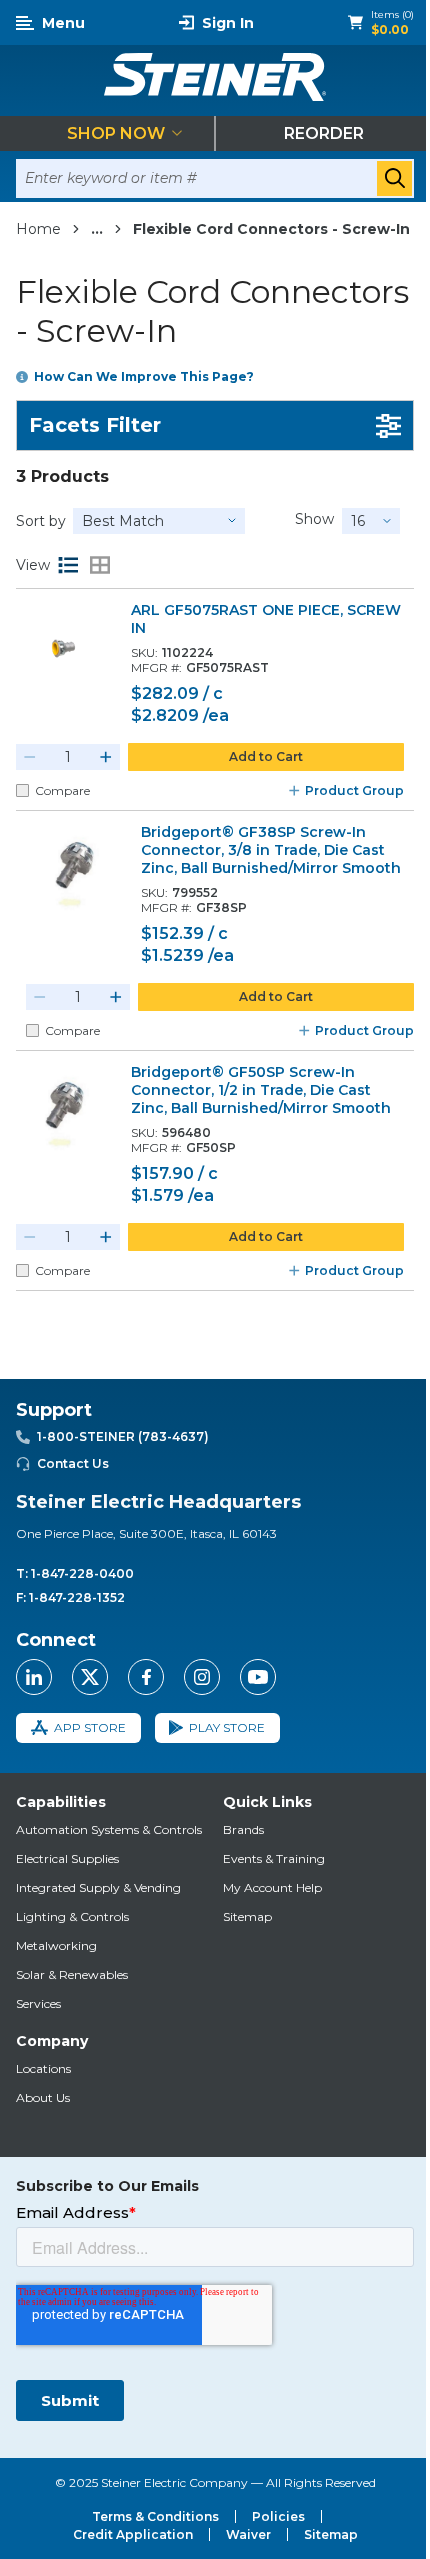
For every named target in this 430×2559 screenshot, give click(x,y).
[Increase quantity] (106, 757)
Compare (62, 790)
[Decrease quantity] (30, 757)
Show (314, 519)
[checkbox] (22, 790)
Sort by (41, 521)
